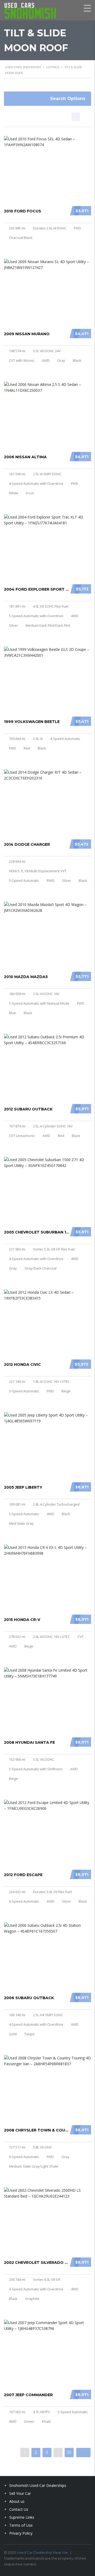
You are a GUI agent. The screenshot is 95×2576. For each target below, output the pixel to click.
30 (69, 2452)
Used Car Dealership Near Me (42, 2552)
